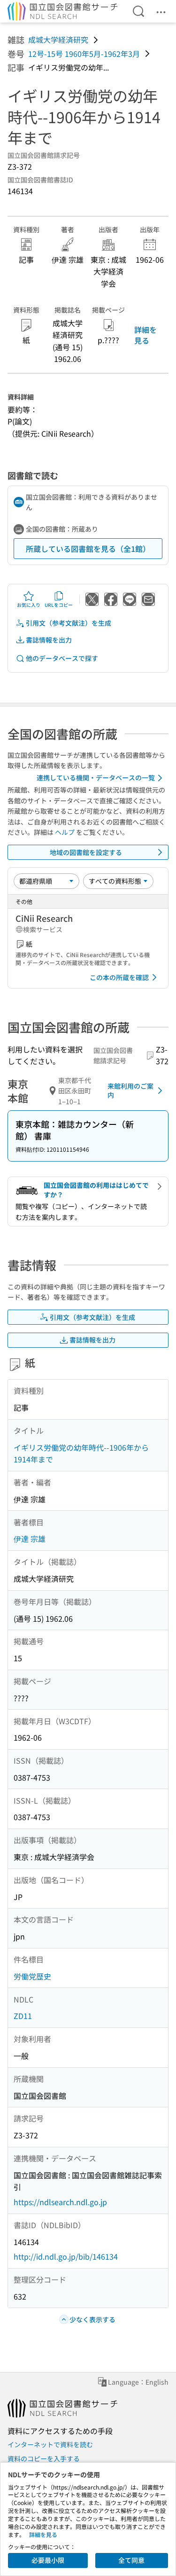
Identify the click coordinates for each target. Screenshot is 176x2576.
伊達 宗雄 (30, 1539)
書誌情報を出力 (49, 640)
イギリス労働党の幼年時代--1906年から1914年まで (81, 1453)
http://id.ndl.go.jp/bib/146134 (66, 2256)
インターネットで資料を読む (50, 2444)
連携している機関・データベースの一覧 (96, 778)
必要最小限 (48, 2560)
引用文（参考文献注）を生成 (69, 623)
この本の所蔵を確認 (119, 977)
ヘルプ (65, 832)
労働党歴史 (32, 1976)
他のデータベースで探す (62, 658)
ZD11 (23, 2016)
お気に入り (29, 605)
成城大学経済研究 (58, 39)
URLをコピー (59, 605)
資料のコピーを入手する (44, 2458)
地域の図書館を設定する (86, 852)
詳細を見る (145, 335)
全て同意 (131, 2560)
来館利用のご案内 (130, 1091)
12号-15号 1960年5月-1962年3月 (84, 54)
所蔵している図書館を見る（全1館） (88, 549)
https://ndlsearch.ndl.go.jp (60, 2202)
